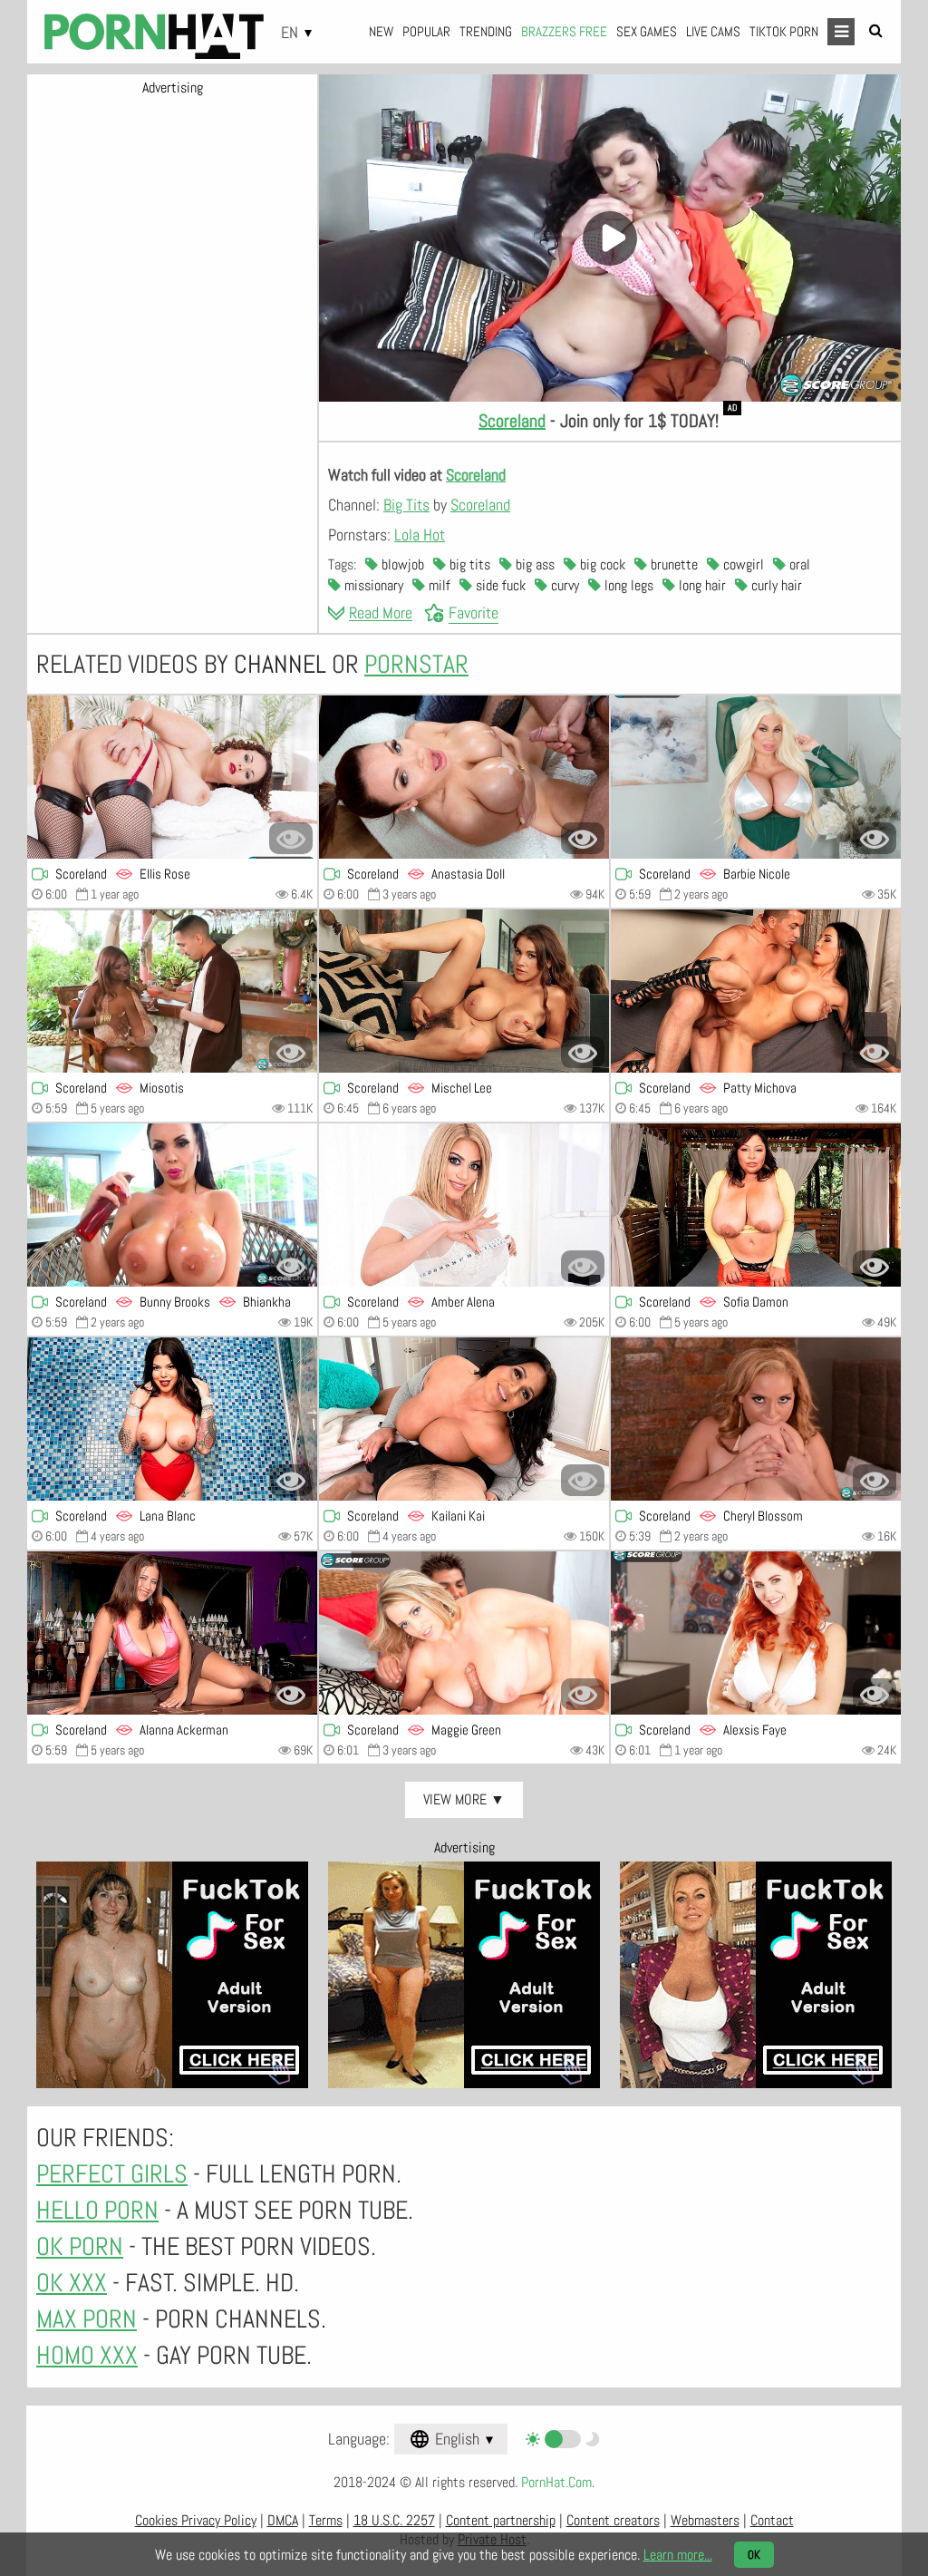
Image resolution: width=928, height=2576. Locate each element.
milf (438, 585)
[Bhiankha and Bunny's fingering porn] (172, 1205)
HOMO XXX (87, 2355)
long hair (701, 585)
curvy (563, 585)
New (381, 31)
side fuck (499, 585)
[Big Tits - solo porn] (756, 1633)
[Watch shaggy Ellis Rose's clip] (172, 777)
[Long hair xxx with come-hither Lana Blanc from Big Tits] (172, 1419)
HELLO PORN (97, 2210)
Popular (426, 31)
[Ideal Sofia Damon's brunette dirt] (756, 1205)
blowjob (401, 564)
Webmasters (705, 2520)
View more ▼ (464, 1799)
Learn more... (678, 2555)
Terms (326, 2520)
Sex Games (647, 31)
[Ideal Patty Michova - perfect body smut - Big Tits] (756, 991)
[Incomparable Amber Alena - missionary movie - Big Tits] (464, 1205)
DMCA (283, 2520)
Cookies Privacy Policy (196, 2520)
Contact (772, 2520)
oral (798, 564)
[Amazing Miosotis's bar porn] (172, 991)
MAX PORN (87, 2319)
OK (754, 2555)
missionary (372, 585)
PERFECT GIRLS (112, 2174)
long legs (627, 585)
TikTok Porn (784, 31)
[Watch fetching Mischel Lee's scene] (464, 991)
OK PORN (80, 2246)
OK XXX (72, 2283)
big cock (601, 564)
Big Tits (406, 505)
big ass (533, 564)
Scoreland (512, 421)
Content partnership (501, 2520)
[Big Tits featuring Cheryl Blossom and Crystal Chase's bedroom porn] (756, 1419)
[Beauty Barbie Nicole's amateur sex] (756, 777)
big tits (468, 564)
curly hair (775, 585)
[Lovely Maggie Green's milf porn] (464, 1633)
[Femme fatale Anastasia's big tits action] (464, 777)
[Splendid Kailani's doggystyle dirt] (464, 1419)
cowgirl (742, 564)
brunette (672, 564)
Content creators (613, 2520)
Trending (486, 31)
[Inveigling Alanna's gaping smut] (172, 1633)
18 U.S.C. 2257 (394, 2520)
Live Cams (713, 31)
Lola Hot (420, 535)
